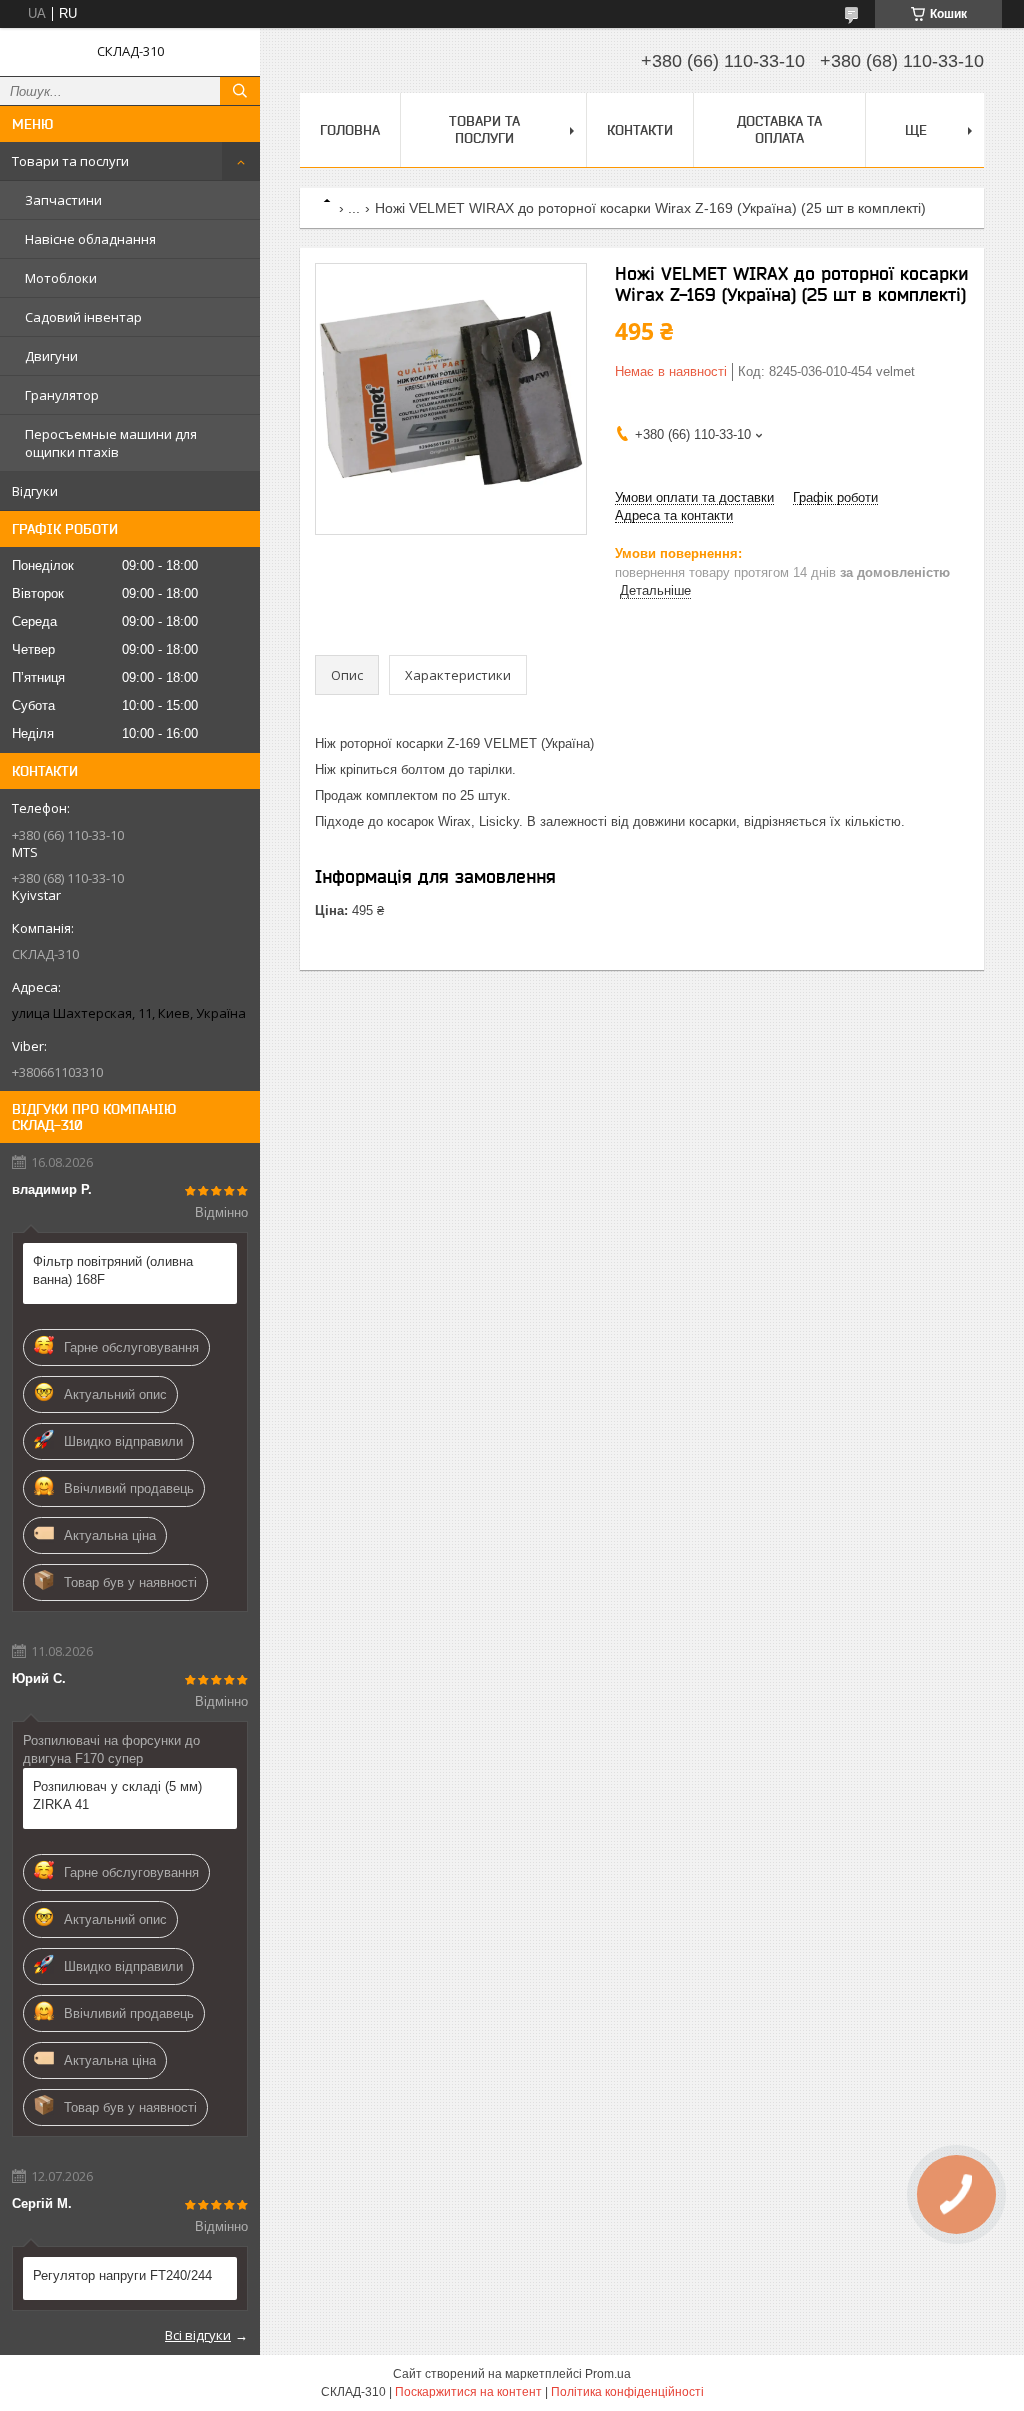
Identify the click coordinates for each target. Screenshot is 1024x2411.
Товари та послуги (70, 161)
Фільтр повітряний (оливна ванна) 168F (113, 1270)
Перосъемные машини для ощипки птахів (111, 443)
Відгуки (35, 491)
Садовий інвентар (83, 317)
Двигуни (51, 356)
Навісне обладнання (90, 239)
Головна (350, 130)
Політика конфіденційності (627, 2392)
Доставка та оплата (779, 129)
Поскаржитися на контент (468, 2392)
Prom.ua (608, 2374)
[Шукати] (240, 91)
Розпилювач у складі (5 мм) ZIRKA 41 (117, 1795)
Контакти (640, 130)
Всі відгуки (198, 2335)
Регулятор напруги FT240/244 (122, 2275)
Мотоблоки (61, 278)
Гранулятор (62, 395)
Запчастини (63, 200)
